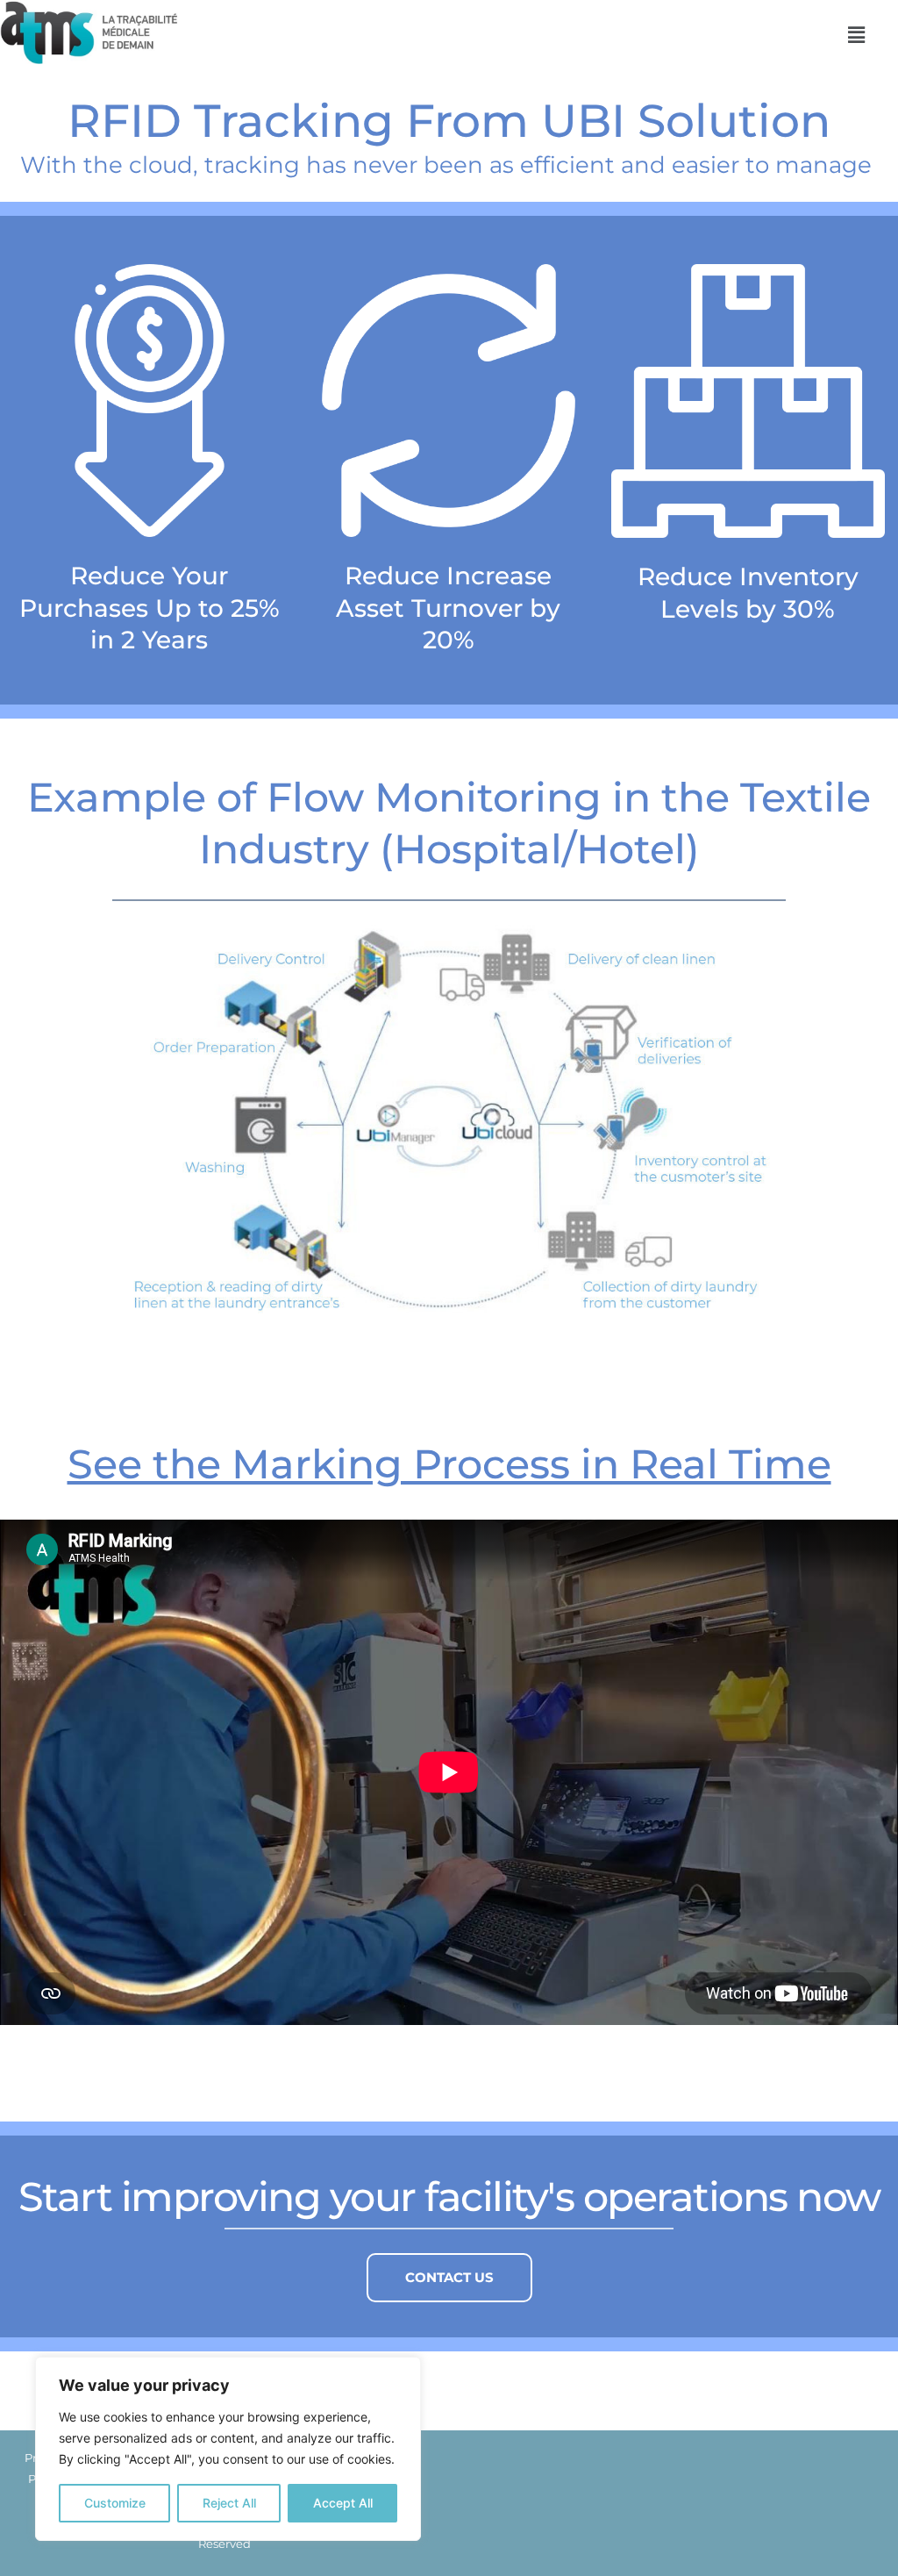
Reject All (229, 2503)
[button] (856, 35)
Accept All (343, 2503)
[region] (228, 2449)
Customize (115, 2503)
